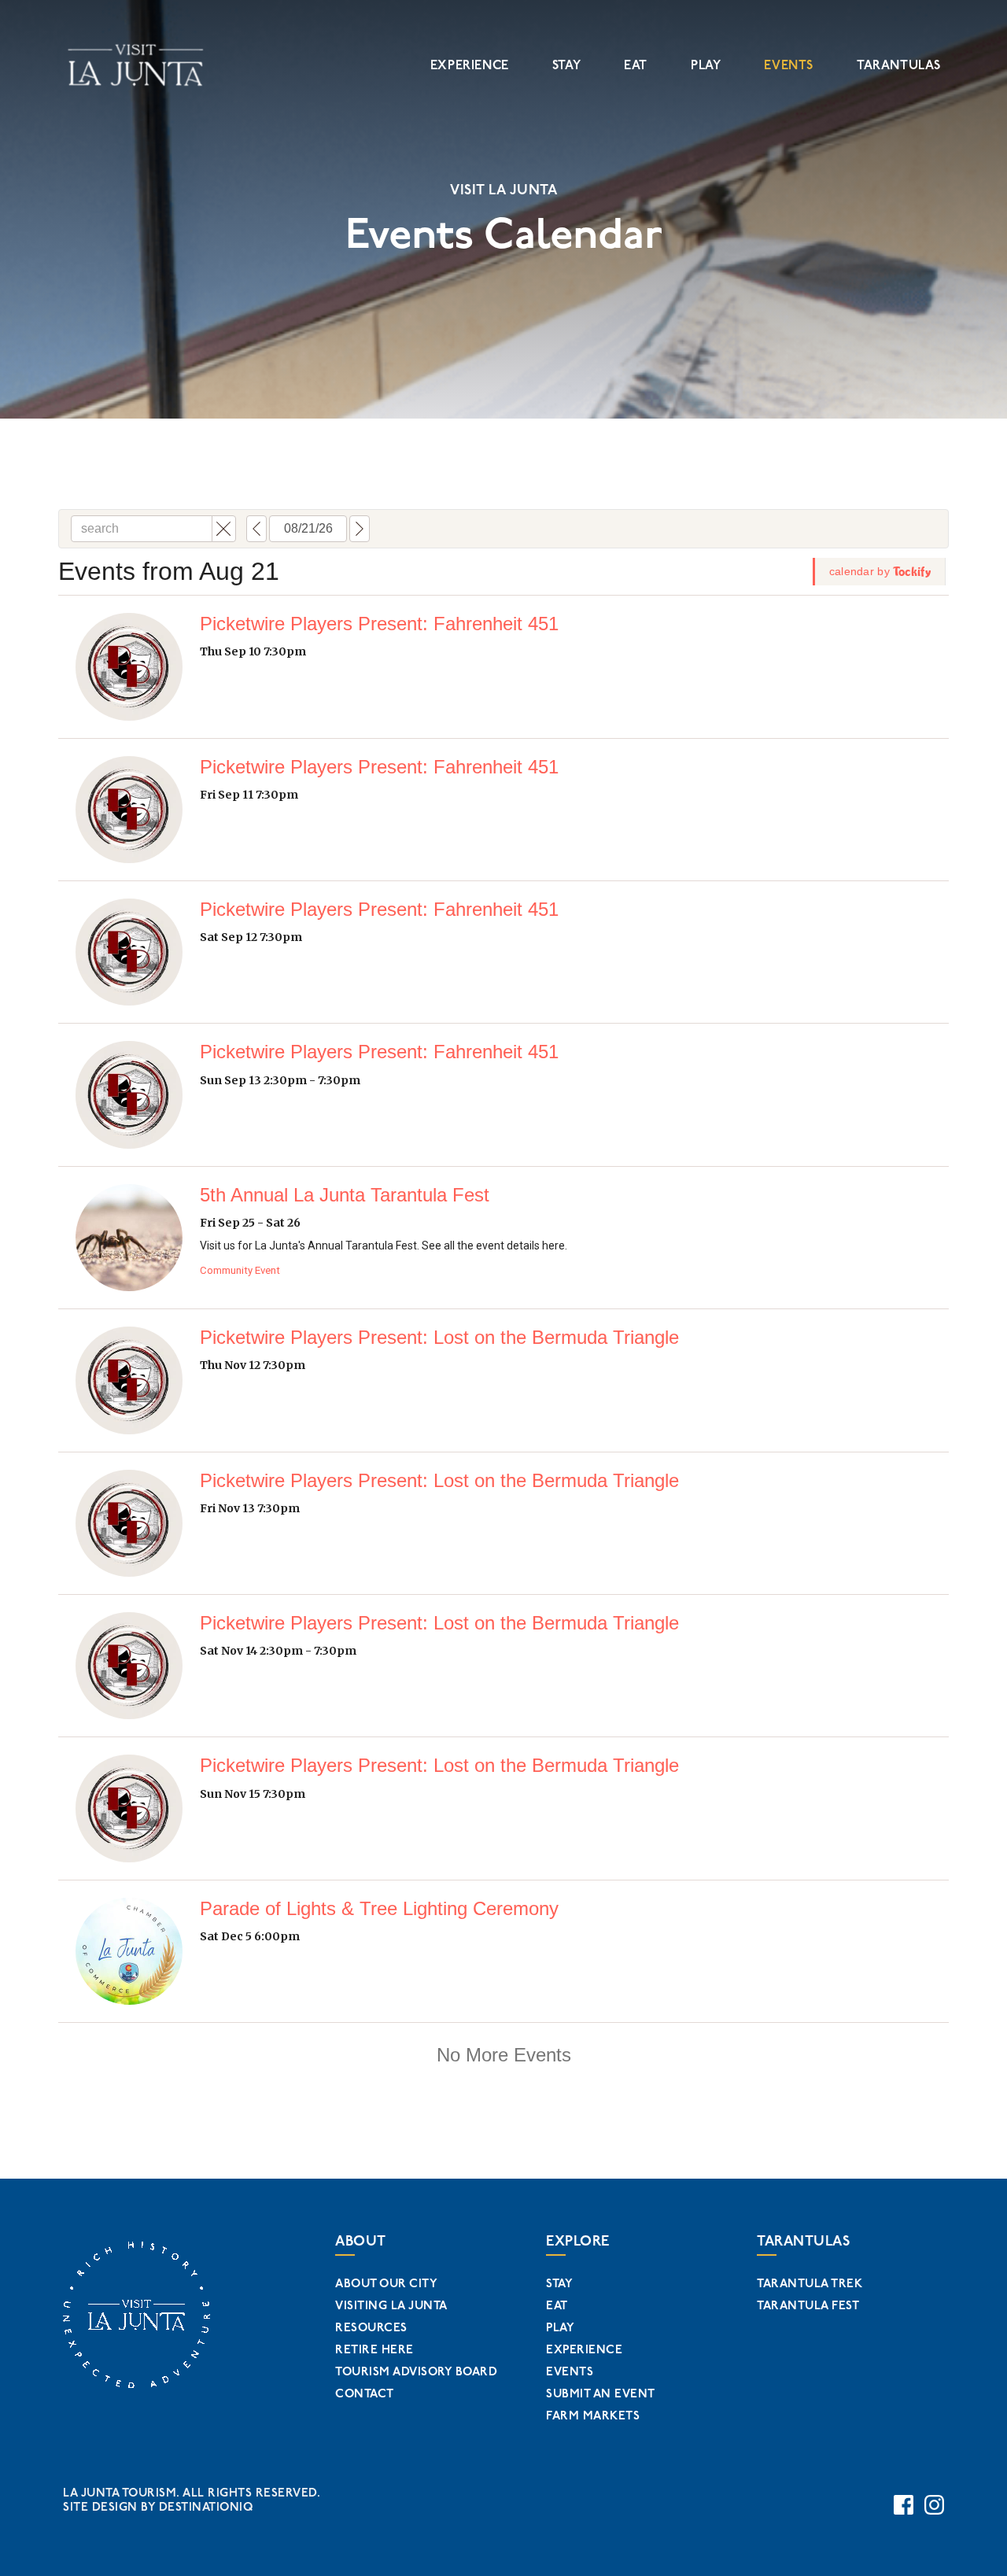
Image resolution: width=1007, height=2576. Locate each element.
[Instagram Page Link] (934, 2505)
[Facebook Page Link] (904, 2505)
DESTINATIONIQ (206, 2507)
